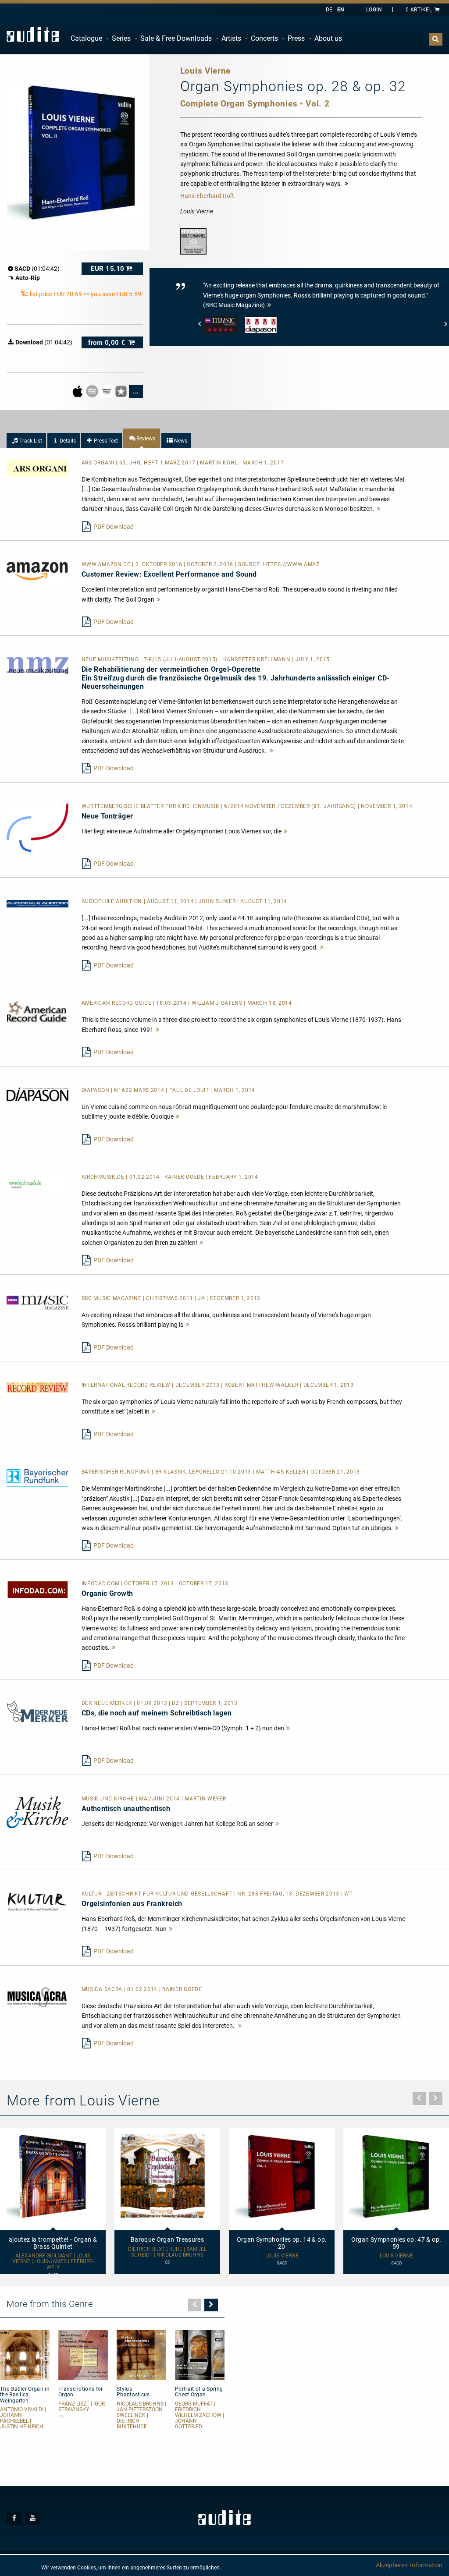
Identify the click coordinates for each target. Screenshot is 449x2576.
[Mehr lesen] (379, 509)
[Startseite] (33, 34)
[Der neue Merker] (37, 1711)
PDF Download (114, 527)
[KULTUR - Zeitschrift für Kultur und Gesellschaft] (37, 1901)
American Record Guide (117, 1003)
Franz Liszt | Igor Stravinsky (82, 2407)
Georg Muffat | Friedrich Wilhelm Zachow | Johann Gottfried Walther (200, 2418)
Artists (231, 38)
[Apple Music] (78, 391)
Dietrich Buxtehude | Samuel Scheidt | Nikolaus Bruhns (167, 2252)
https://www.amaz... (294, 564)
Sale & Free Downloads (176, 38)
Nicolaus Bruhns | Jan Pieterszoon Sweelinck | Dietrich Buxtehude (141, 2416)
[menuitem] (86, 39)
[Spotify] (93, 391)
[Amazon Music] (107, 391)
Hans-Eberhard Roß (207, 196)
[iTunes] (122, 391)
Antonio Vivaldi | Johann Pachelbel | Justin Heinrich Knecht (23, 2421)
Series (121, 38)
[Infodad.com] (37, 1589)
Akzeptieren (392, 2565)
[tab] (26, 440)
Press (296, 38)
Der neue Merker (108, 1703)
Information (426, 2565)
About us (328, 38)
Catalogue (86, 38)
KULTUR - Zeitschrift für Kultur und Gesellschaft (158, 1894)
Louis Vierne (282, 2256)
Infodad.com (101, 1584)
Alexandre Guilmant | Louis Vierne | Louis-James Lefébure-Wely (53, 2262)
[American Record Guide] (37, 1011)
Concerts (264, 38)
